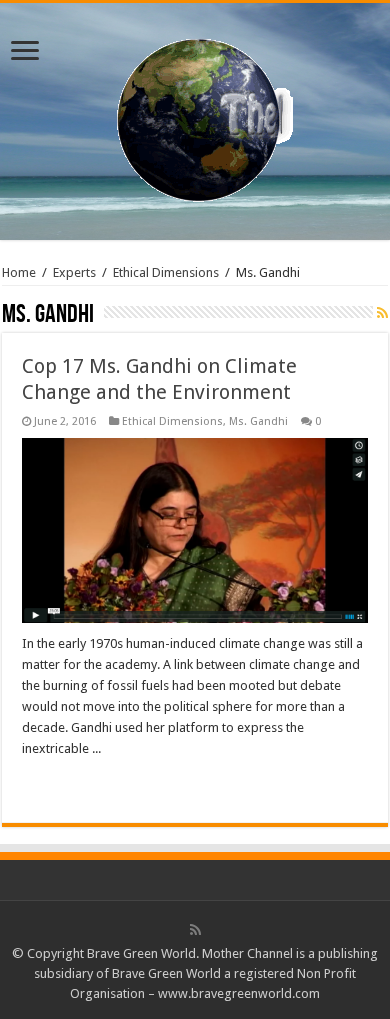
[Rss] (195, 930)
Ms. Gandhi (258, 421)
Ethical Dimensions (166, 272)
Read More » (65, 784)
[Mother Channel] (195, 118)
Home (19, 272)
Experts (74, 272)
